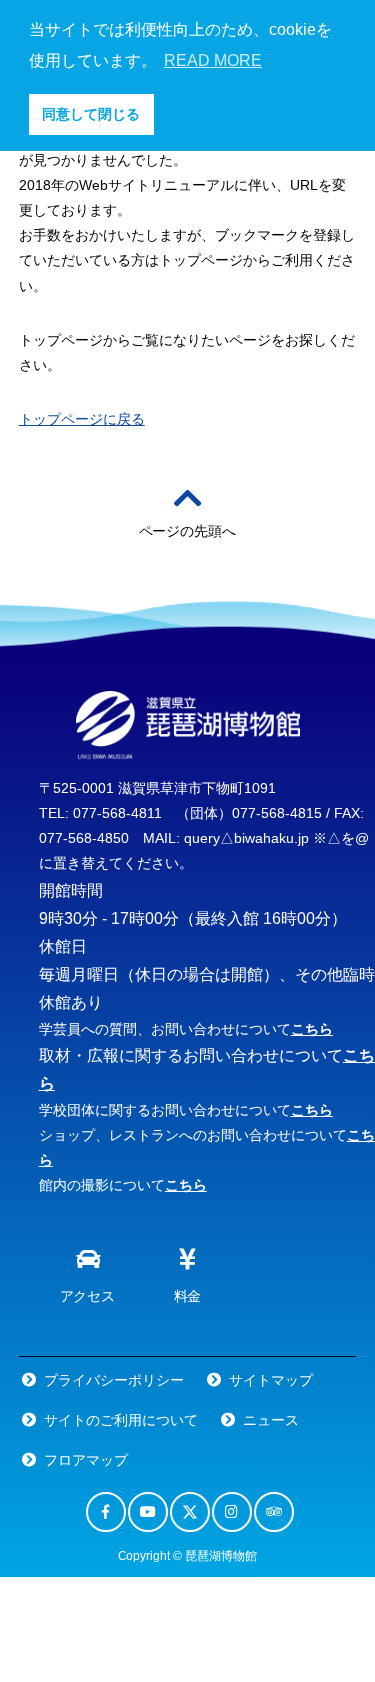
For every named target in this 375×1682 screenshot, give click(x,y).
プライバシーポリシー (114, 1380)
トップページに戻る (82, 419)
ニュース (271, 1420)
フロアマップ (86, 1460)
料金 (188, 1296)
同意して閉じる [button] (91, 114)
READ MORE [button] (213, 60)
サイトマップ (271, 1380)
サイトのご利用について (121, 1420)
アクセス (88, 1296)
